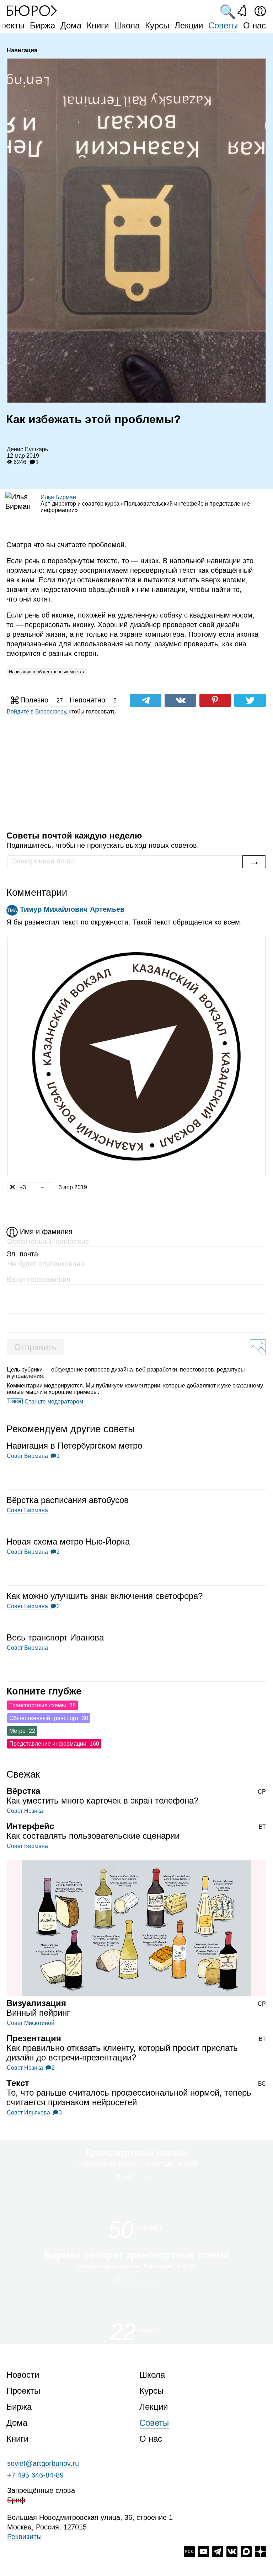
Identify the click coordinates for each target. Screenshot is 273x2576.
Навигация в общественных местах (47, 672)
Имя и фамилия (46, 1232)
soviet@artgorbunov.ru (43, 2463)
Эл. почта (22, 1254)
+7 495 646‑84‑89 (35, 2475)
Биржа (42, 25)
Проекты (23, 2391)
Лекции (189, 25)
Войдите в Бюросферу (36, 712)
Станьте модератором (54, 1402)
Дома (71, 25)
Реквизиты (24, 2537)
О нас (255, 25)
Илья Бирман (58, 497)
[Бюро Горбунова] (32, 10)
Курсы (157, 25)
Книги (98, 25)
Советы (223, 25)
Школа (127, 25)
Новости (23, 2375)
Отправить (35, 1347)
